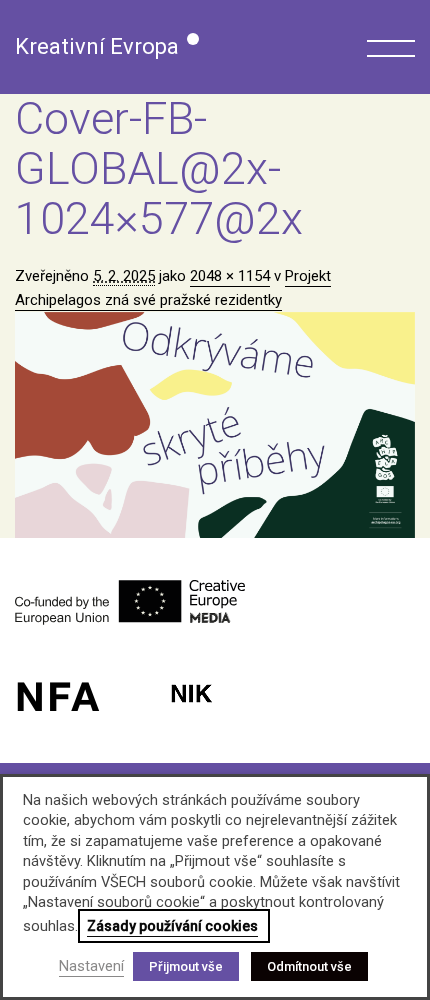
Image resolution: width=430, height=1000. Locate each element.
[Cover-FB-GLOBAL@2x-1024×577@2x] (215, 425)
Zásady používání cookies (172, 926)
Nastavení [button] (91, 966)
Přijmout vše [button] (186, 966)
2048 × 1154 (230, 276)
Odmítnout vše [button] (309, 966)
